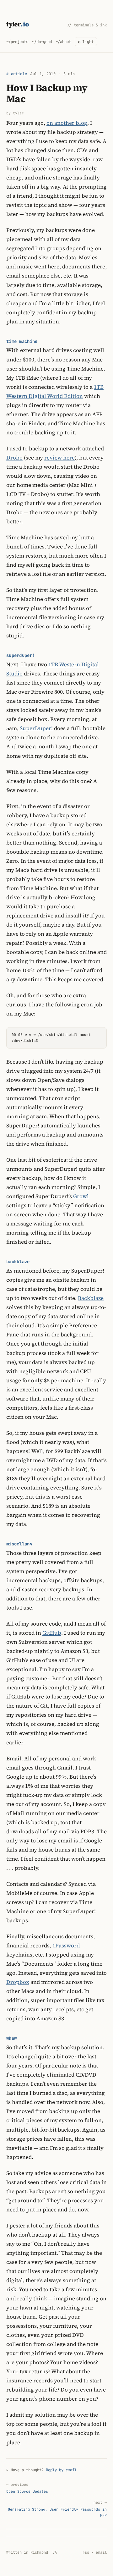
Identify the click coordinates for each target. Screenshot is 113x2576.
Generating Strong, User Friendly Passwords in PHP (57, 2509)
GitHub (52, 1633)
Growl (81, 1196)
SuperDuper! (36, 728)
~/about (63, 42)
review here (59, 458)
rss (86, 2552)
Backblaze (91, 1298)
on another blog (67, 123)
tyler (18, 24)
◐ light (86, 42)
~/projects (17, 42)
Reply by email (61, 2470)
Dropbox (18, 1982)
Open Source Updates (27, 2488)
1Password (66, 1946)
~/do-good (42, 42)
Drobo (14, 458)
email (101, 2552)
